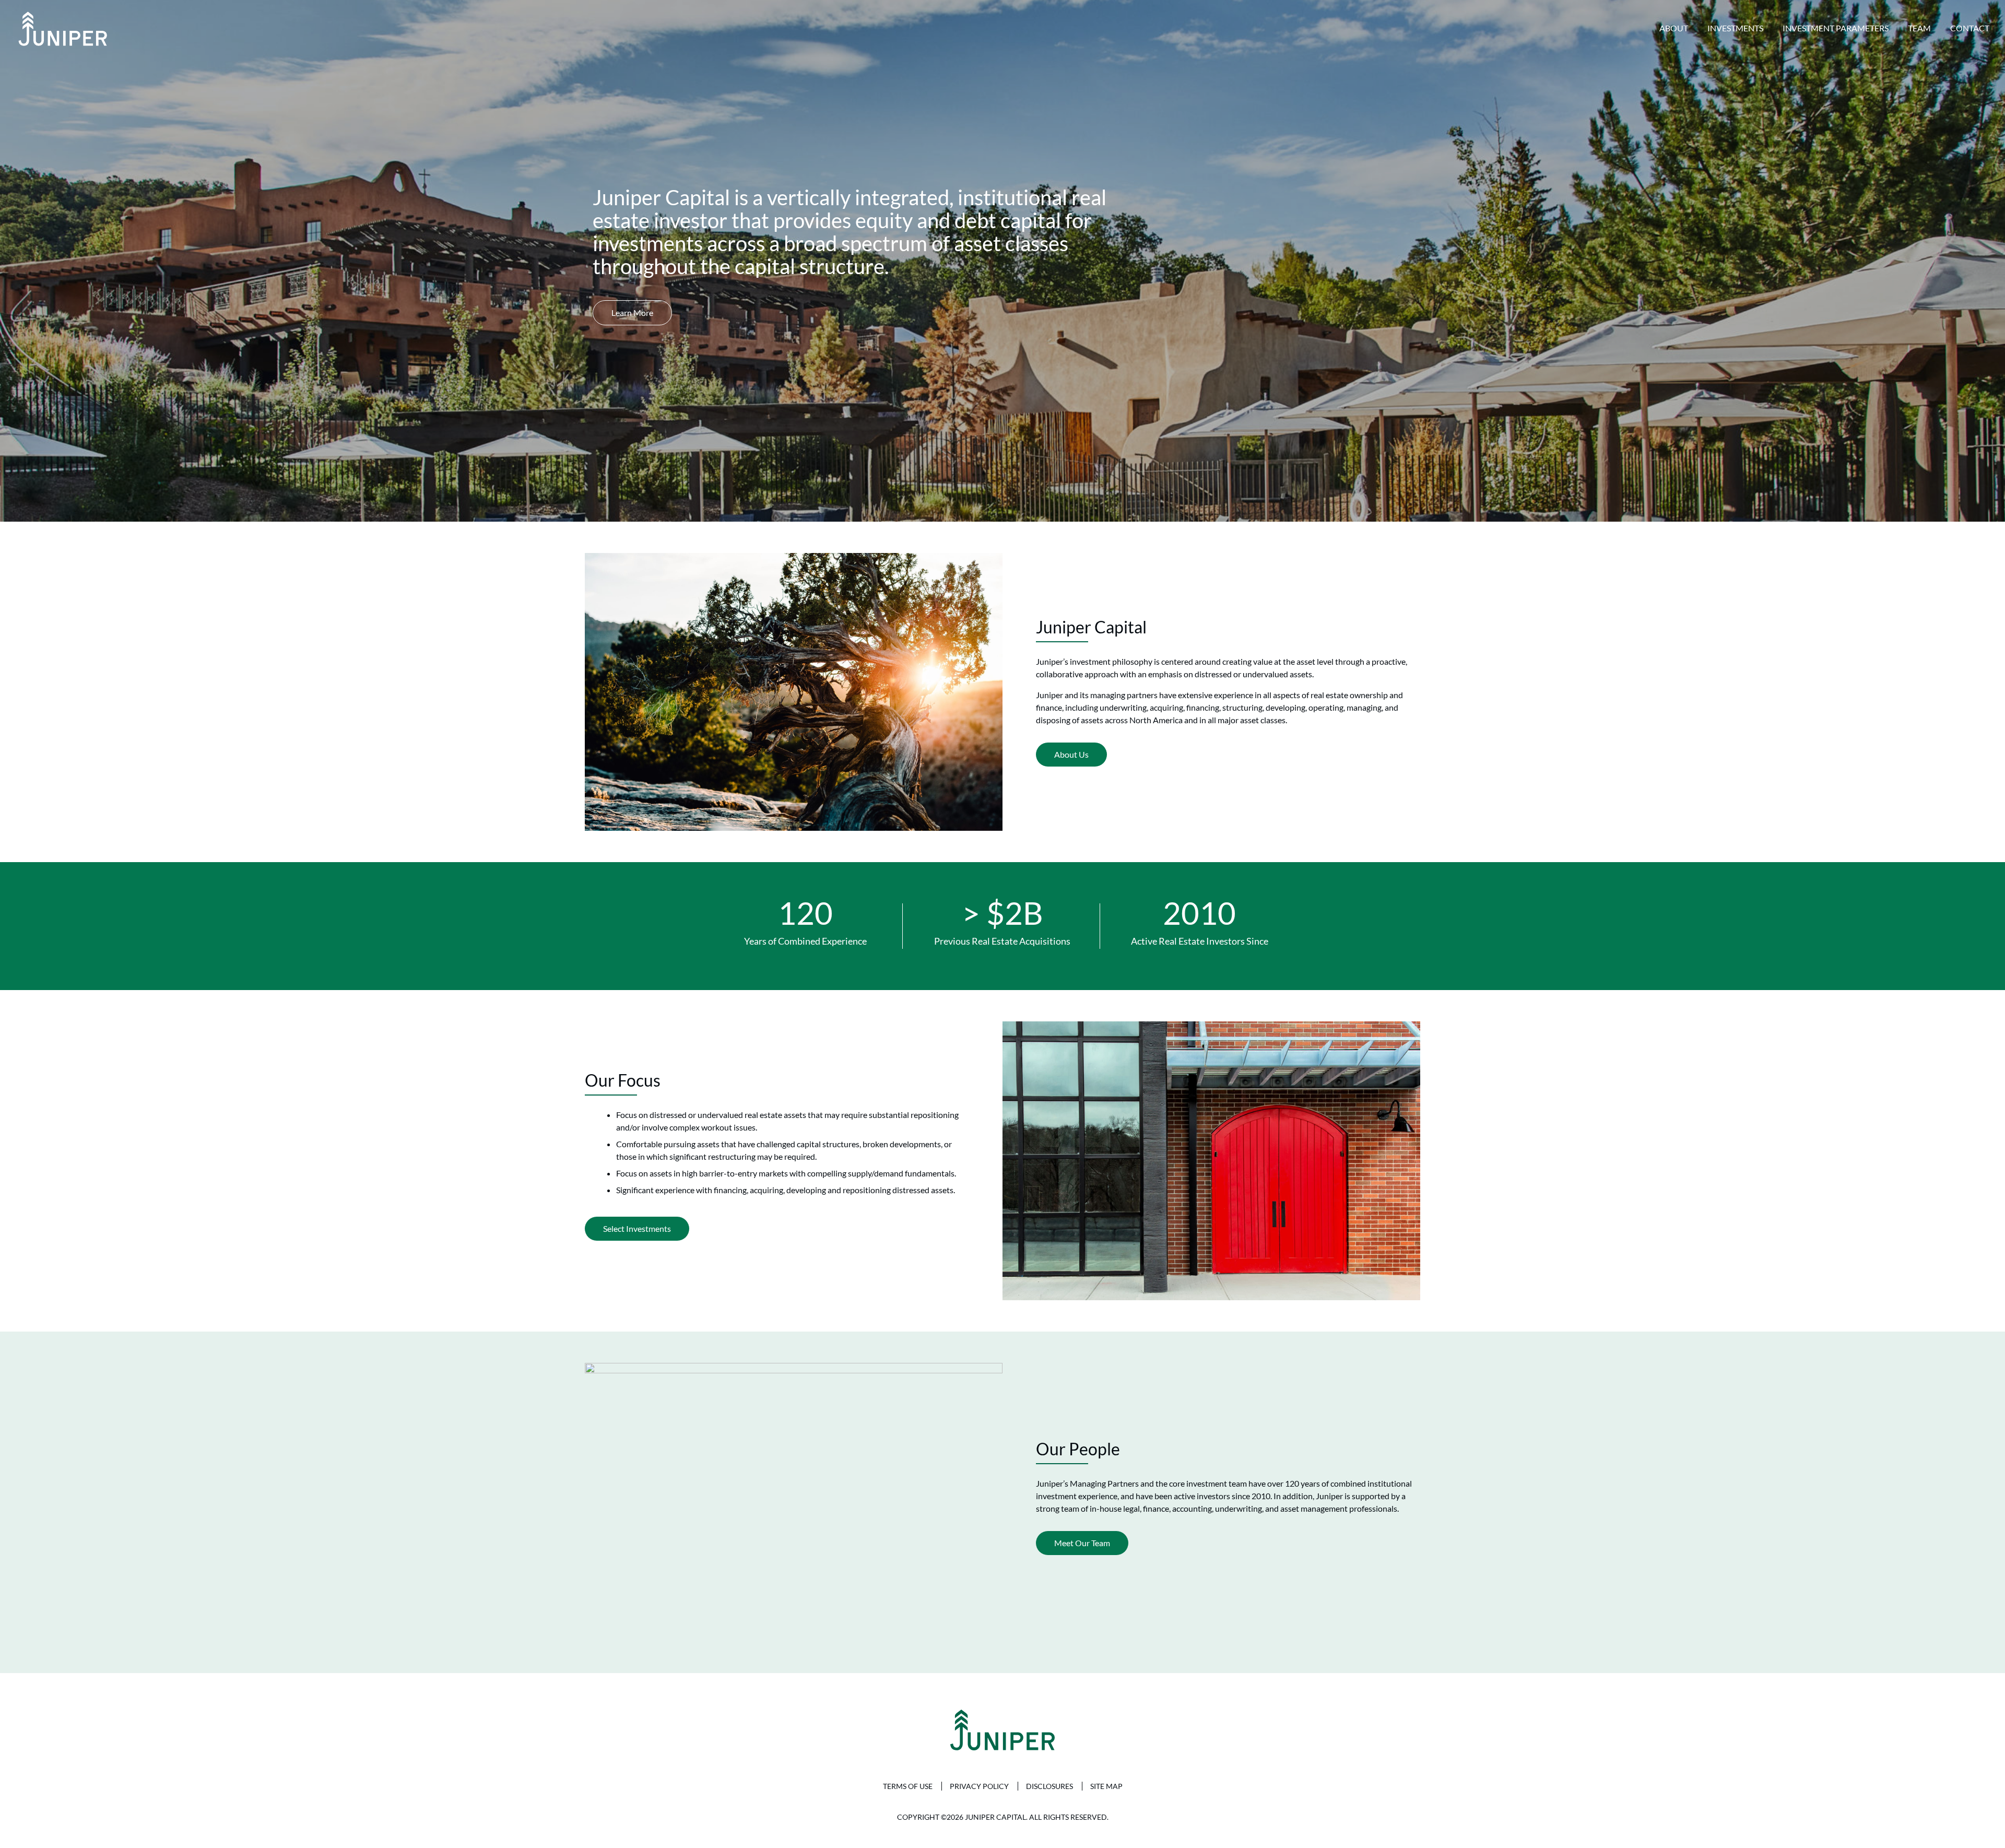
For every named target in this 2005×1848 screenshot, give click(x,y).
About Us (1071, 754)
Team (1919, 28)
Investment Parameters (1836, 28)
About (1674, 28)
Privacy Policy (979, 1786)
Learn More (632, 313)
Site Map (1106, 1786)
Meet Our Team (1082, 1543)
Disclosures (1049, 1786)
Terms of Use (908, 1786)
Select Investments (637, 1228)
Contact (1970, 28)
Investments (1735, 28)
